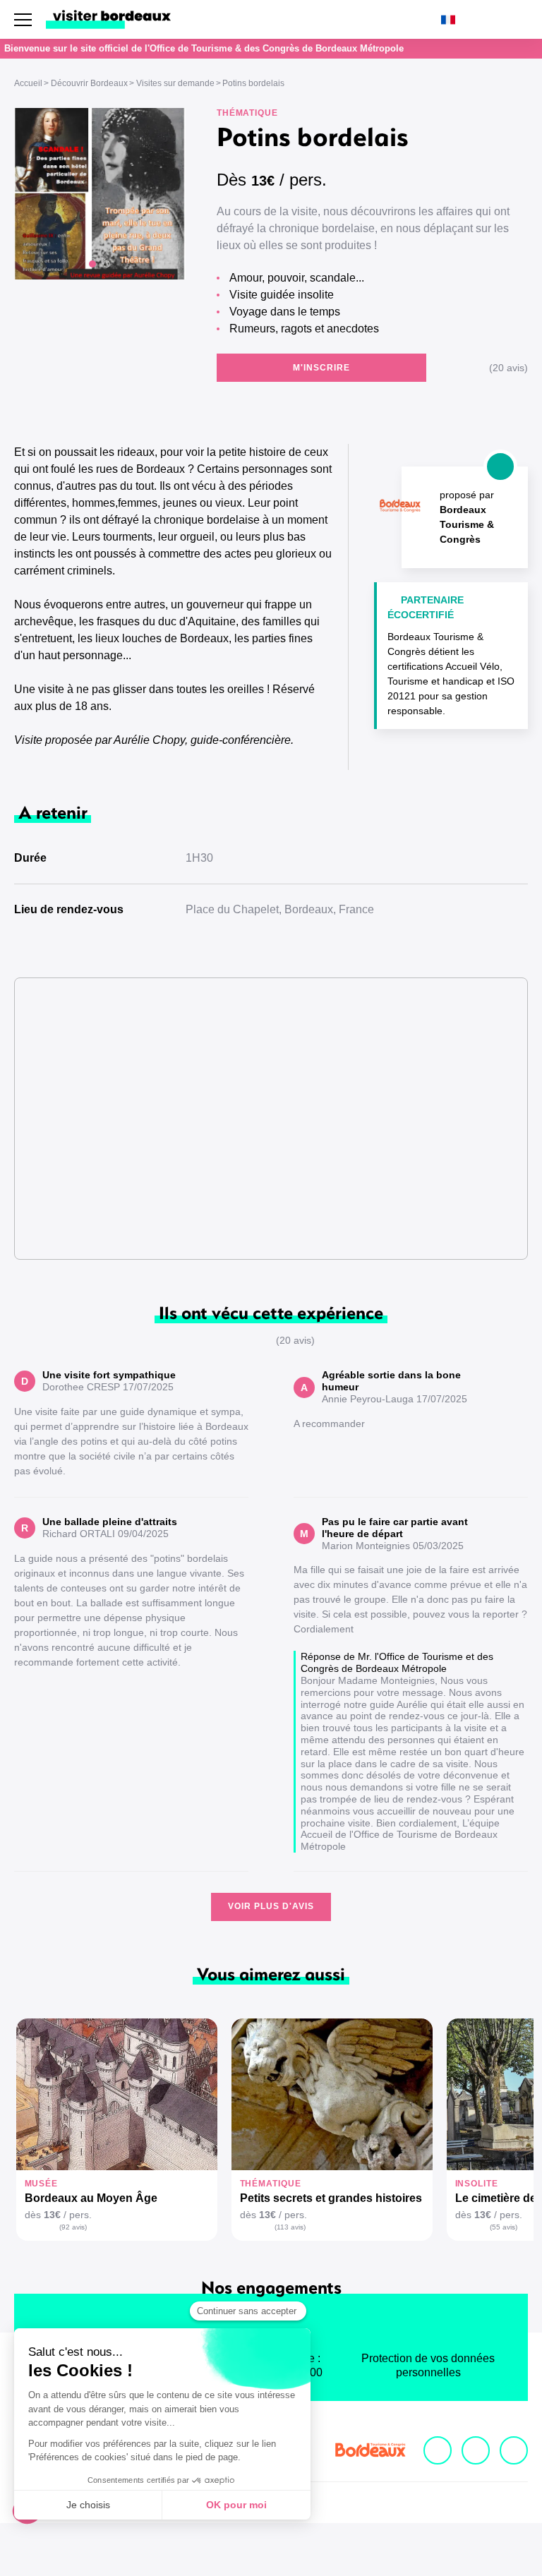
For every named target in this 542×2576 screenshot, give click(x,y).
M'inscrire (321, 368)
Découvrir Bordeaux (89, 83)
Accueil (28, 83)
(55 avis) (504, 2227)
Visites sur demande (175, 83)
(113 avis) (290, 2227)
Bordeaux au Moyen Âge (91, 2198)
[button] (92, 264)
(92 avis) (73, 2227)
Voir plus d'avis (271, 1906)
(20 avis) (508, 368)
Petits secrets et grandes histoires (331, 2198)
